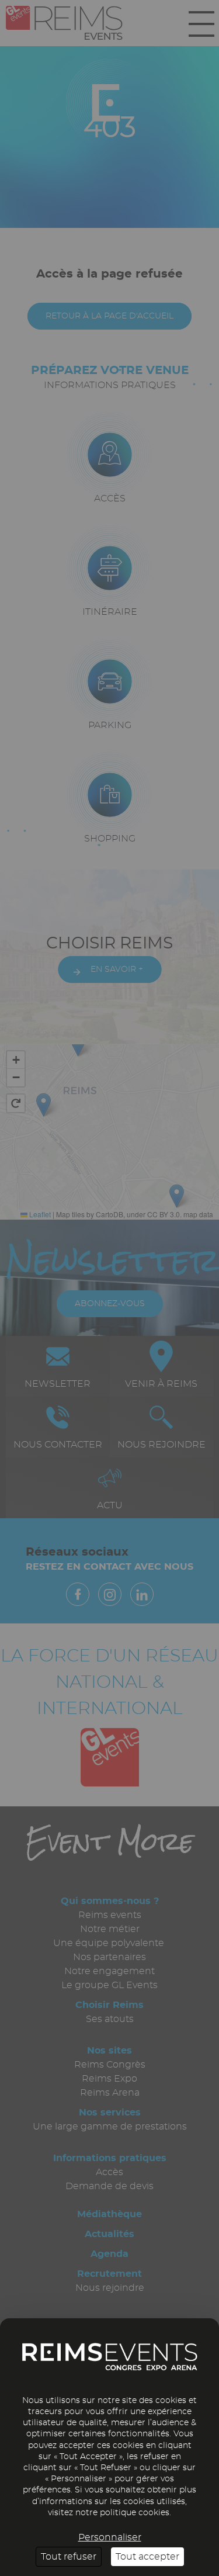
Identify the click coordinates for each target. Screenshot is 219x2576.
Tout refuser (69, 2557)
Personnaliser (110, 2537)
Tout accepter (147, 2557)
